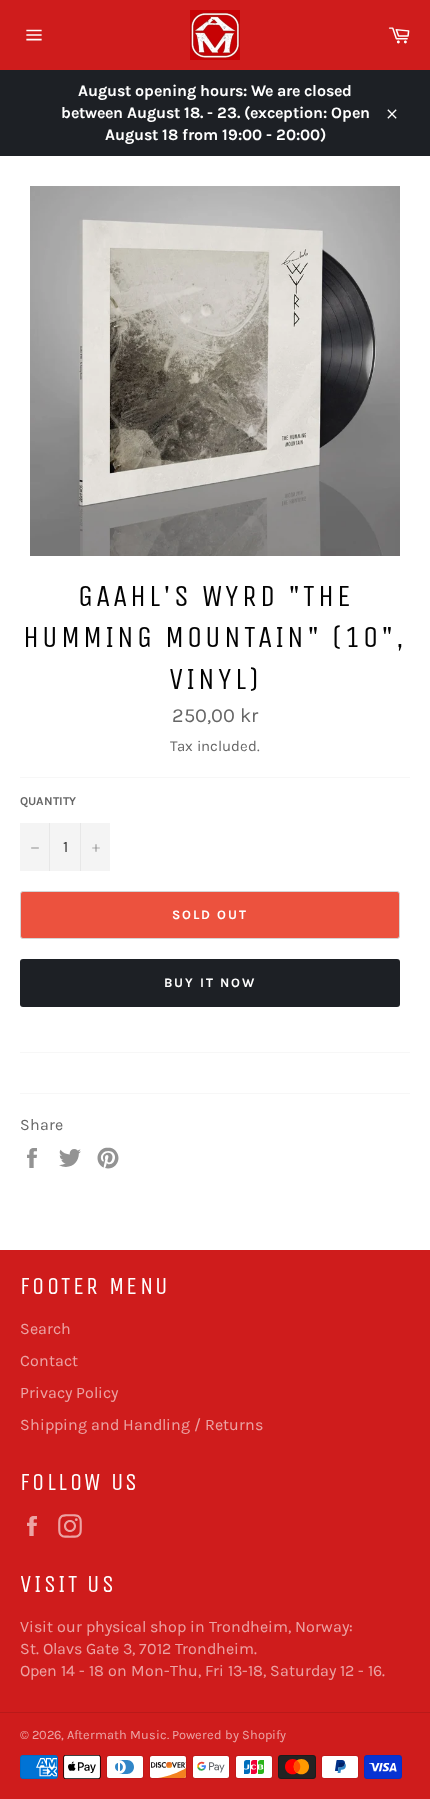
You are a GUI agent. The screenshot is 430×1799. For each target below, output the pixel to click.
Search (45, 1328)
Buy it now (210, 982)
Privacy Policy (69, 1392)
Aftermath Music (117, 1734)
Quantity (48, 801)
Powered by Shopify (229, 1734)
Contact (49, 1360)
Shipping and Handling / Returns (141, 1424)
